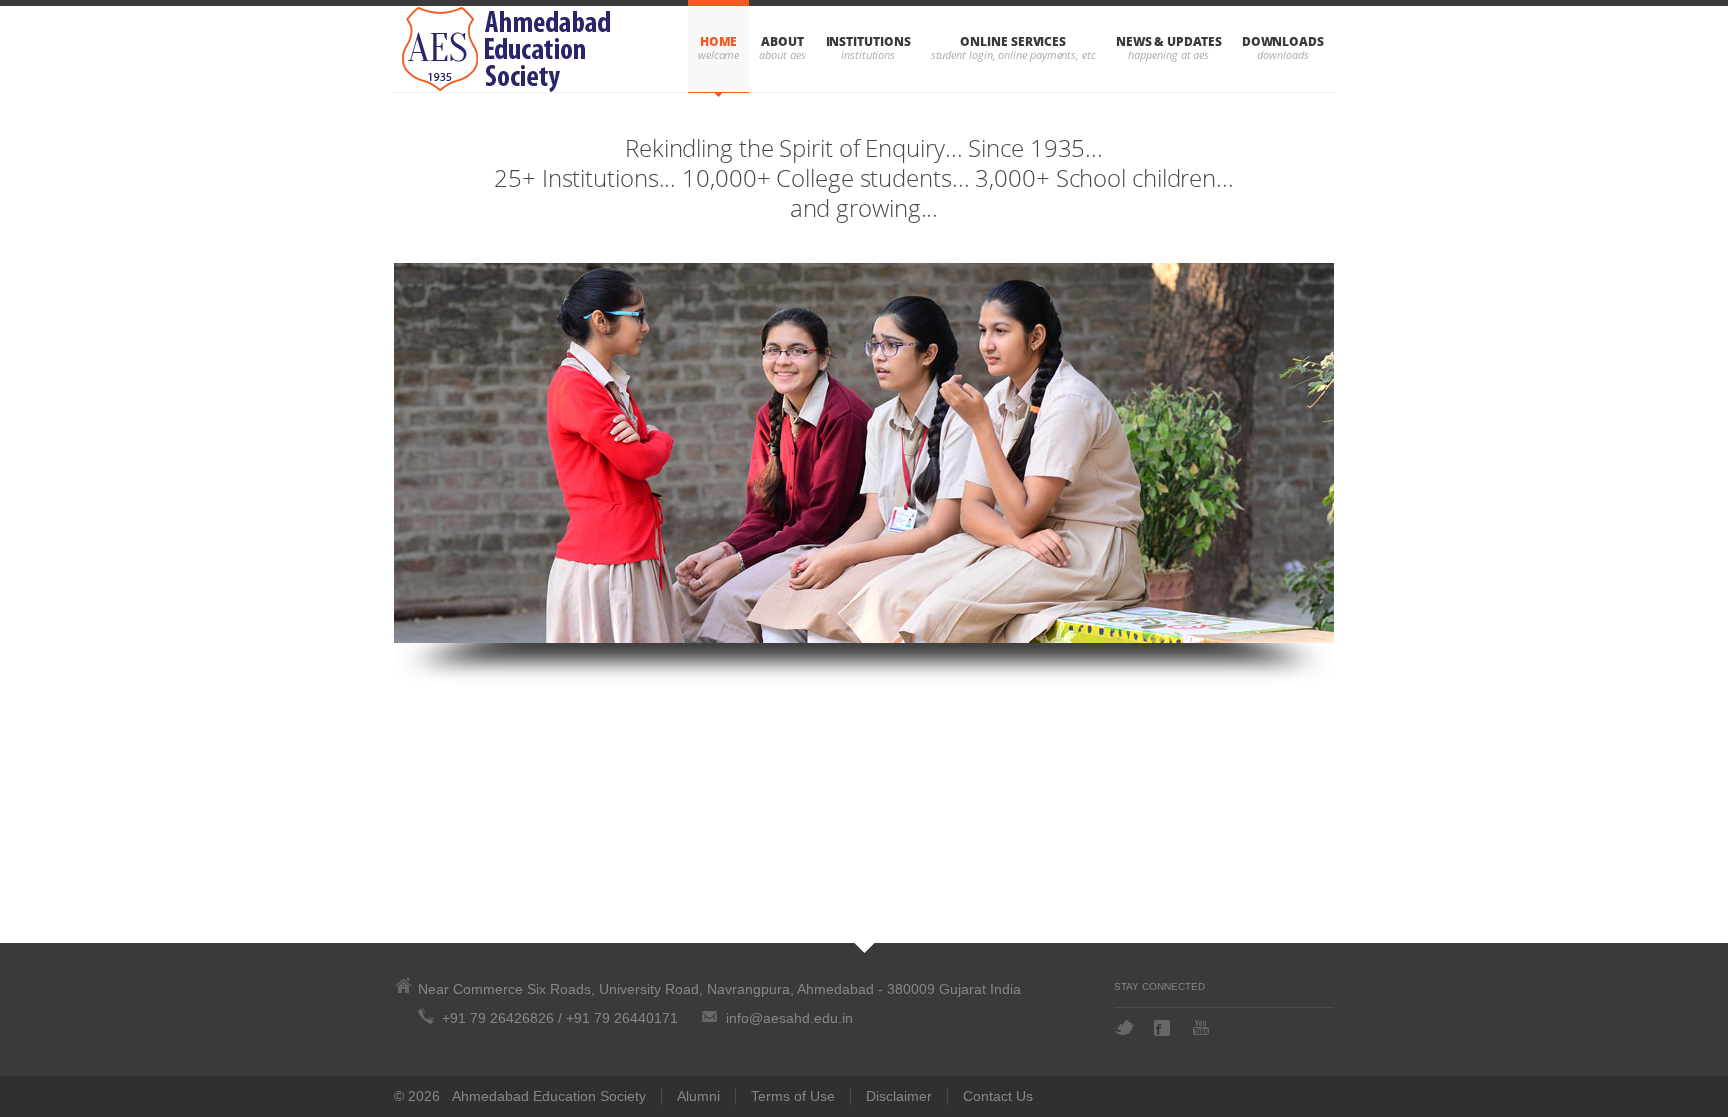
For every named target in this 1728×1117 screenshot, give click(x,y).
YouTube (1203, 1027)
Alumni (698, 1096)
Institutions (868, 41)
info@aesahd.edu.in (789, 1018)
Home (719, 41)
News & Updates (1169, 41)
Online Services (1013, 41)
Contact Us (998, 1096)
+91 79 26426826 (498, 1018)
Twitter (1124, 1027)
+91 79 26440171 (622, 1018)
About (782, 41)
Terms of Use (793, 1096)
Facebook (1164, 1028)
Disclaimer (899, 1096)
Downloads (1283, 41)
